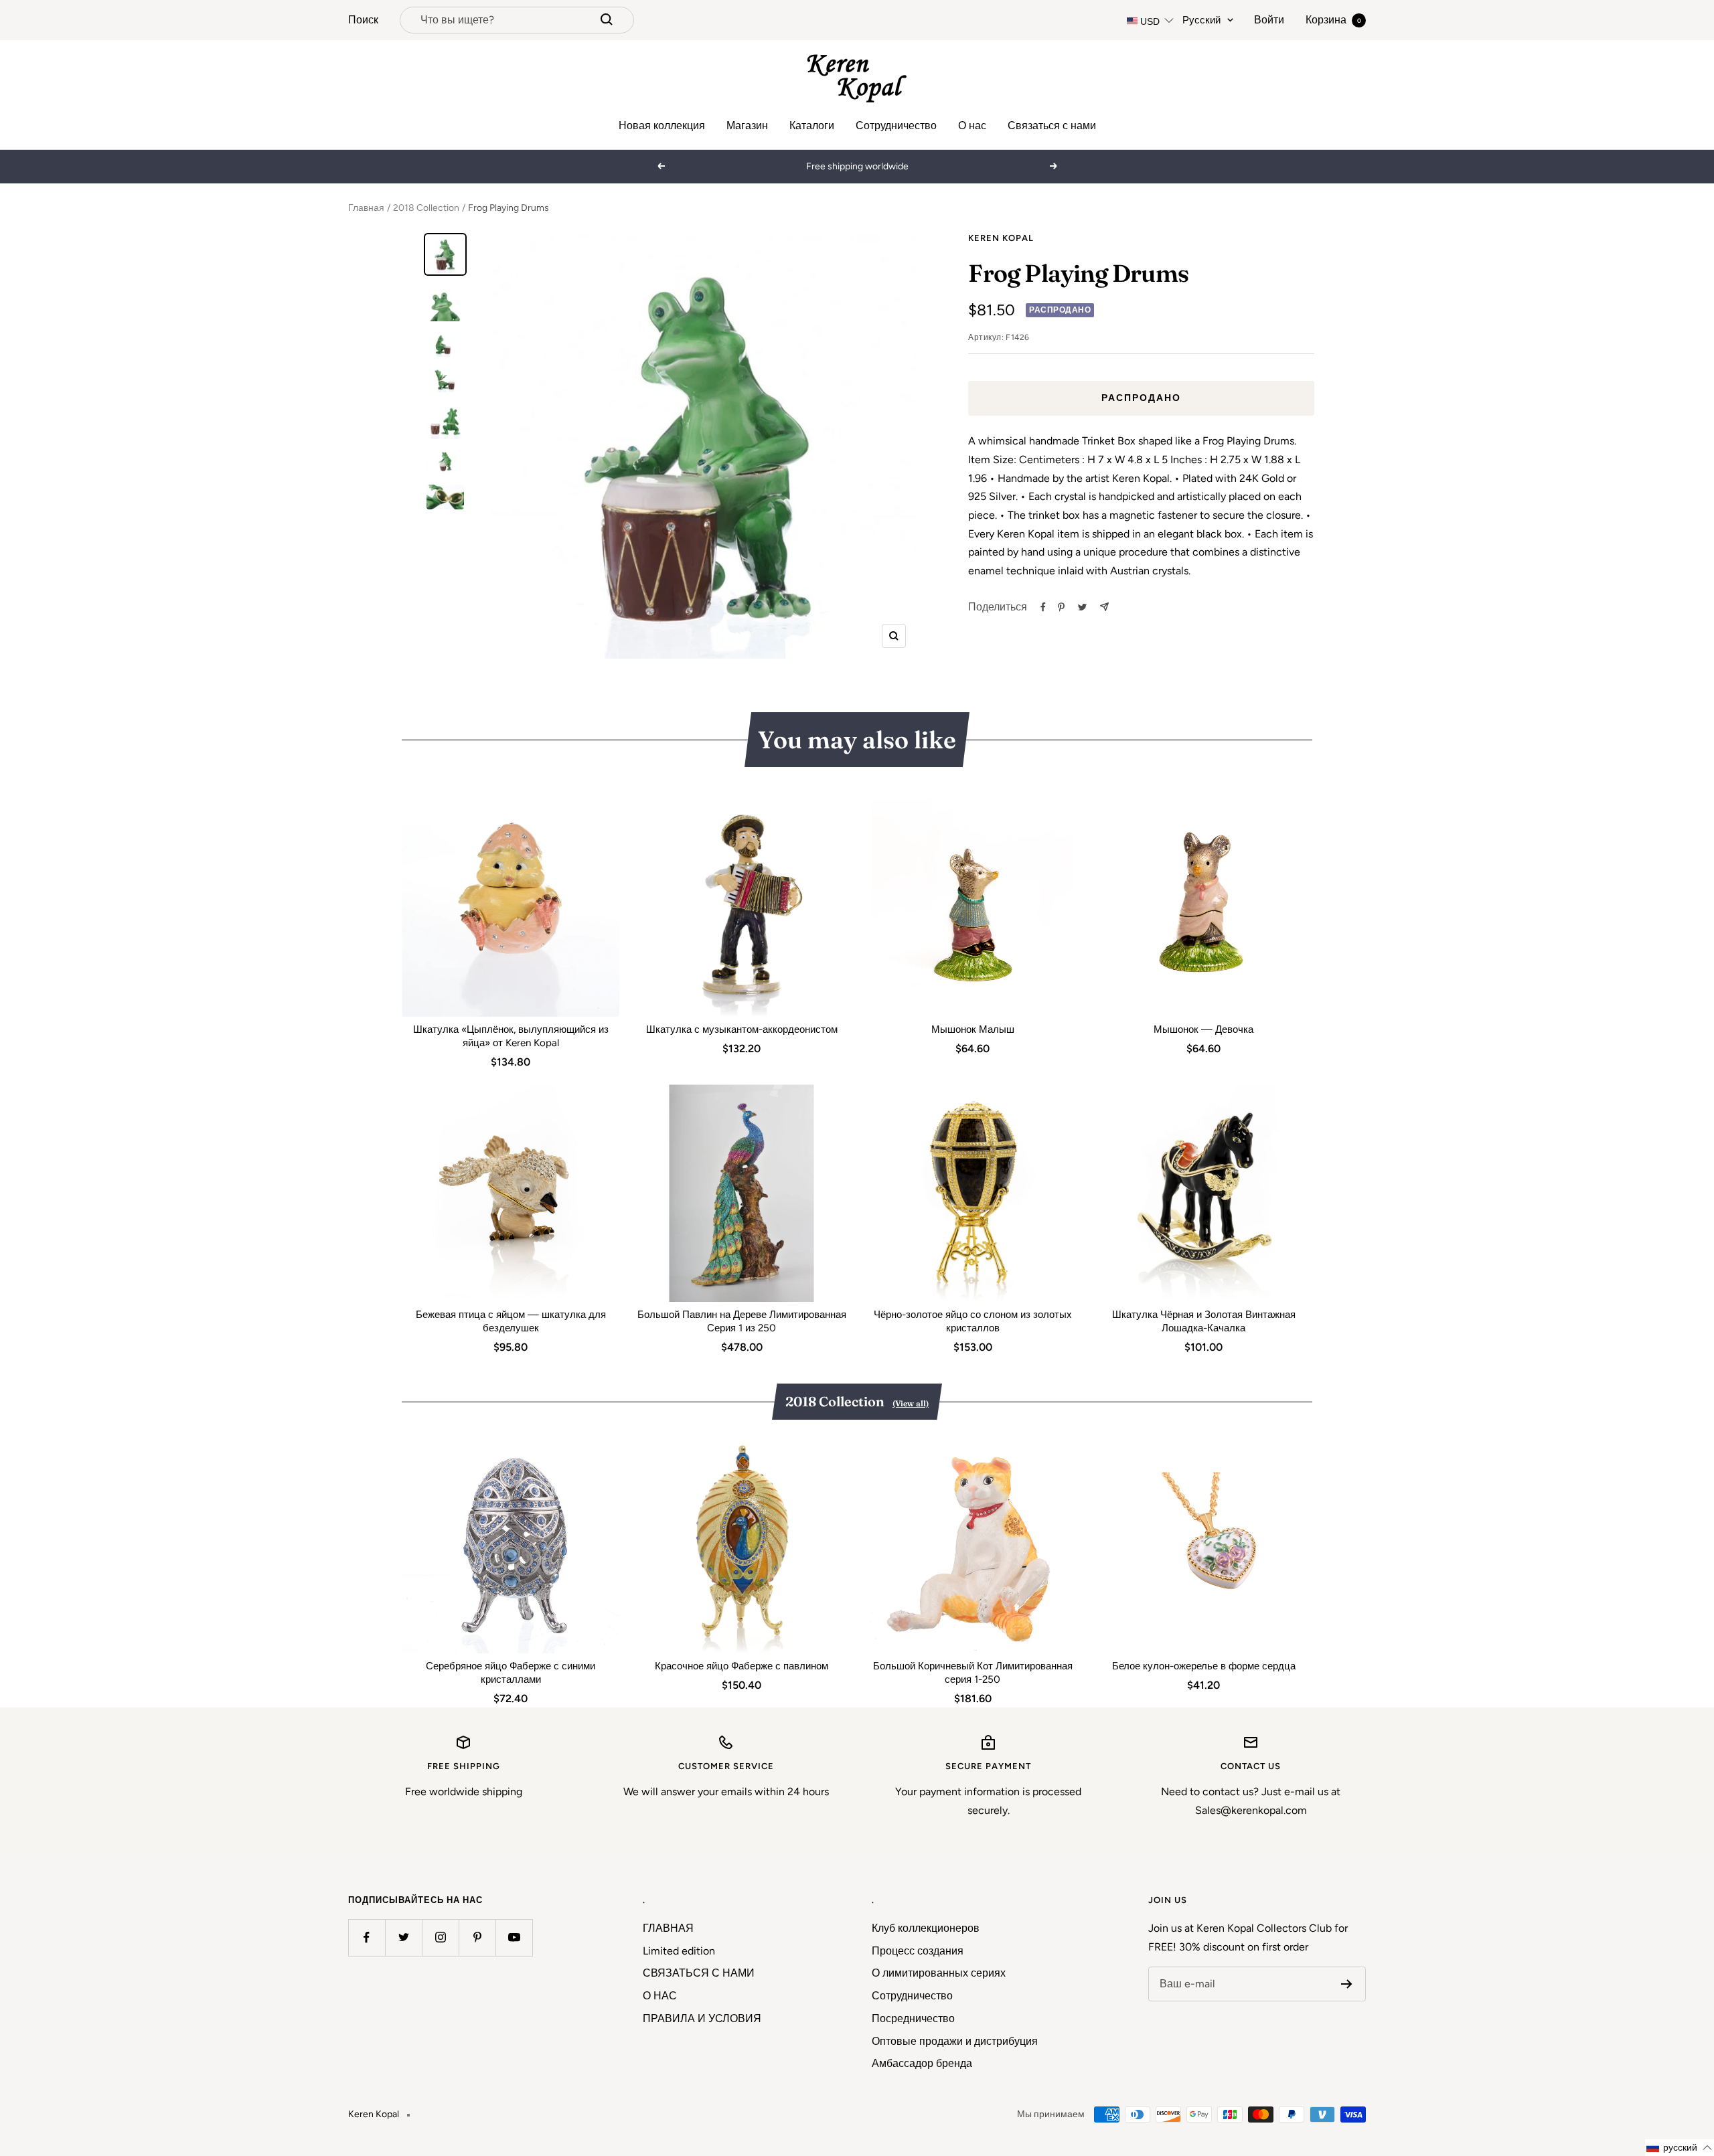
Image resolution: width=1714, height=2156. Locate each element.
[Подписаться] (1347, 1984)
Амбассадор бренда (922, 2063)
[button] (1680, 2148)
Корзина (1333, 20)
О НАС (660, 1996)
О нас (972, 126)
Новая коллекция (662, 126)
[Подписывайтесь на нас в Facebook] (367, 1937)
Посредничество (913, 2018)
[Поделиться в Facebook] (1043, 607)
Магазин (747, 126)
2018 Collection (426, 208)
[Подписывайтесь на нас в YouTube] (514, 1937)
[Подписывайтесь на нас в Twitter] (403, 1937)
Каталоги (812, 126)
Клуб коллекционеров (926, 1928)
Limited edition (679, 1951)
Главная (366, 208)
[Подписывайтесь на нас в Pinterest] (477, 1937)
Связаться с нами (1052, 126)
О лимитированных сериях (939, 1973)
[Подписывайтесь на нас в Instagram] (440, 1937)
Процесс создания (918, 1951)
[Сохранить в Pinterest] (1061, 607)
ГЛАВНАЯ (668, 1928)
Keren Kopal (1001, 238)
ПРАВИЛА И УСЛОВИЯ (702, 2018)
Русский (1201, 20)
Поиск (363, 20)
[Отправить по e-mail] (1104, 607)
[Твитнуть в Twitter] (1082, 607)
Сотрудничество (896, 126)
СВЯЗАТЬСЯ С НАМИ (699, 1973)
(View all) (911, 1403)
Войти (1269, 20)
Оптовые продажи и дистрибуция (955, 2041)
